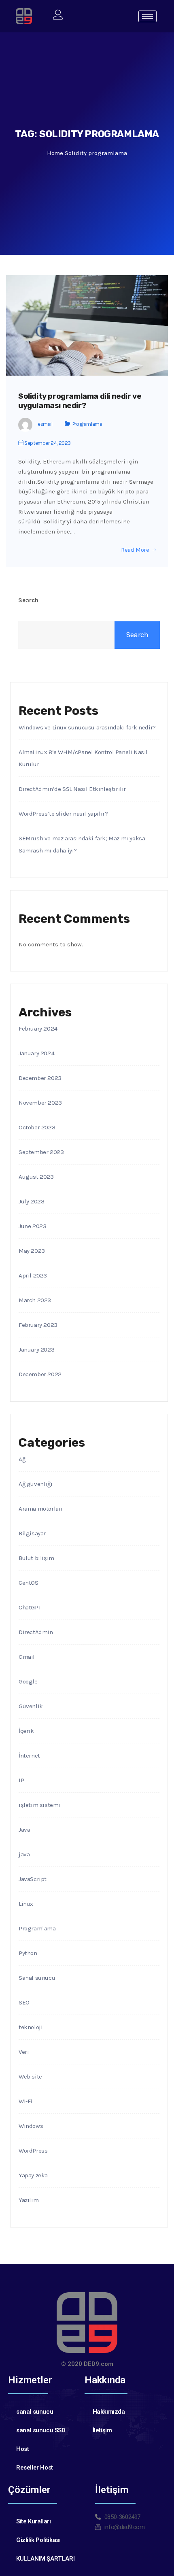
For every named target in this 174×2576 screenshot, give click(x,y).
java (24, 1854)
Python (28, 1953)
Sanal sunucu (37, 1978)
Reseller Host (35, 2468)
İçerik (26, 1731)
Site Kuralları (33, 2521)
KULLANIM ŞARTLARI (45, 2559)
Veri (24, 2052)
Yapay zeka (33, 2175)
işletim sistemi (39, 1805)
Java (24, 1830)
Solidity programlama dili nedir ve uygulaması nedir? (80, 401)
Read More (135, 550)
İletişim (102, 2430)
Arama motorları (41, 1509)
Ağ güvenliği (35, 1484)
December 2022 (40, 1374)
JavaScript (33, 1879)
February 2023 (38, 1325)
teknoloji (31, 2027)
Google (28, 1681)
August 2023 (36, 1177)
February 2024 (38, 1029)
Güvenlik (31, 1706)
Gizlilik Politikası (38, 2540)
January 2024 (36, 1053)
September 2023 (41, 1152)
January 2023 (36, 1350)
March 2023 (35, 1300)
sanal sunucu (35, 2412)
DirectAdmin (36, 1632)
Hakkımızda (109, 2412)
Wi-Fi (25, 2101)
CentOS (29, 1583)
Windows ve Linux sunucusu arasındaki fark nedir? (87, 727)
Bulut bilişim (36, 1558)
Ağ (22, 1459)
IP (21, 1780)
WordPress (33, 2151)
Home (55, 153)
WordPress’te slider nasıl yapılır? (63, 814)
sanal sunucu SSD (41, 2430)
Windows (31, 2126)
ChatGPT (30, 1607)
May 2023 (32, 1251)
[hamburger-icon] (147, 16)
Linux (26, 1904)
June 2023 (32, 1226)
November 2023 (40, 1103)
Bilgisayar (32, 1533)
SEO (24, 2002)
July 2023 (31, 1201)
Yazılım (29, 2200)
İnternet (29, 1756)
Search (28, 600)
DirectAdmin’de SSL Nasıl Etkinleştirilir (72, 789)
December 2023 (40, 1078)
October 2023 (37, 1127)
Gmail (27, 1657)
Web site (30, 2077)
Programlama (87, 424)
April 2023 (33, 1275)
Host (22, 2449)
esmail (45, 424)
